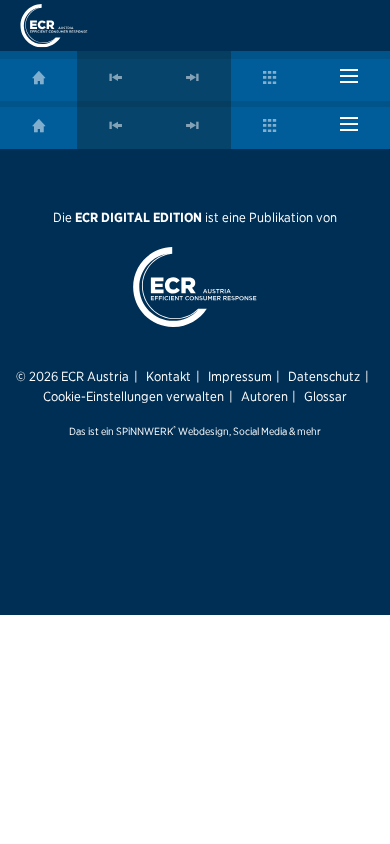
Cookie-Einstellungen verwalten (133, 396)
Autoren (264, 396)
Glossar (325, 396)
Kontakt (168, 376)
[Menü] (349, 76)
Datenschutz (324, 376)
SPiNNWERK (144, 431)
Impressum (240, 376)
